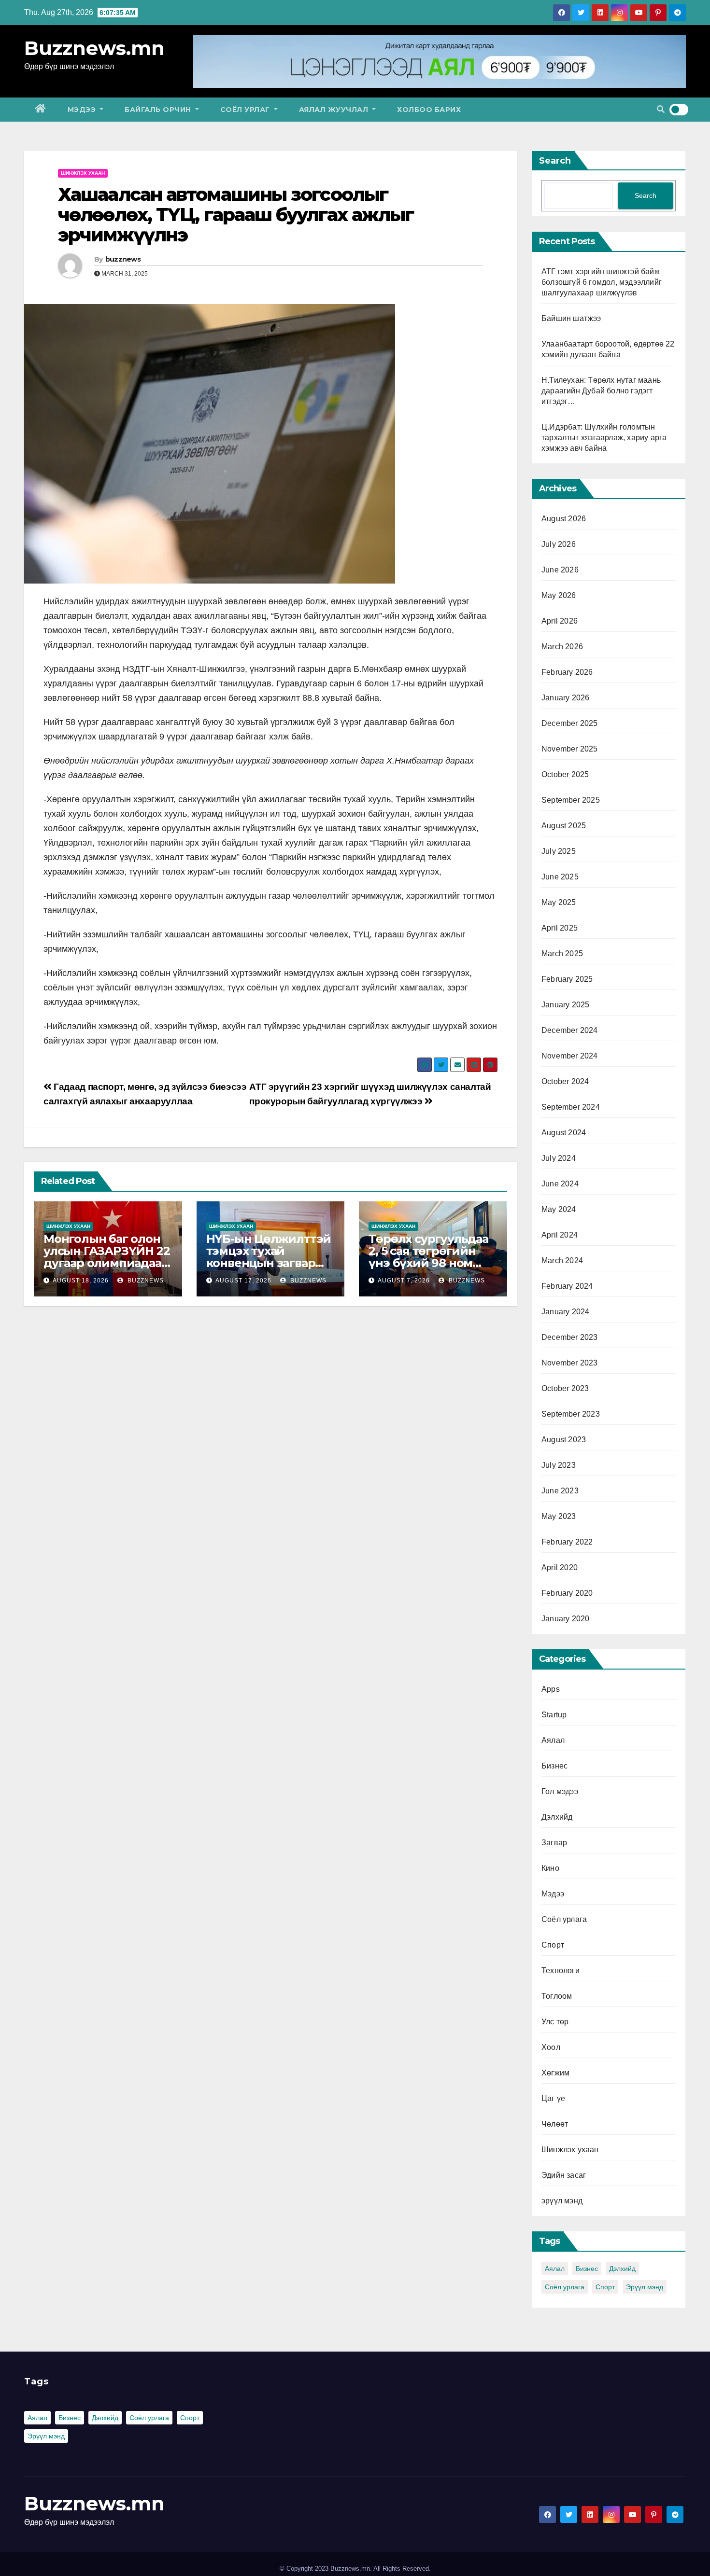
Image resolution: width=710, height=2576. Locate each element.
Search (555, 161)
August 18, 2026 (81, 1281)
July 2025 (559, 851)
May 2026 (559, 595)
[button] (661, 109)
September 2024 (571, 1107)
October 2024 (565, 1081)
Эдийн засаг (564, 2175)
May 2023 (559, 1516)
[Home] (41, 110)
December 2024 (570, 1030)
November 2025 (570, 749)
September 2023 (571, 1414)
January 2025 (565, 1005)
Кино (550, 1868)
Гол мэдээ (560, 1791)
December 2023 (570, 1337)
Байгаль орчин (159, 110)
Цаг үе (553, 2098)
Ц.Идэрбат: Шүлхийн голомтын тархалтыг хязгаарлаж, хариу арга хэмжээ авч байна (604, 438)
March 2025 (562, 954)
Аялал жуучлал (335, 110)
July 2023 (559, 1465)
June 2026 (560, 570)
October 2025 (565, 774)
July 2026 (559, 544)
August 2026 (564, 519)
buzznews (123, 259)
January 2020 (565, 1619)
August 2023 (564, 1440)
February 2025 (567, 979)
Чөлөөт (555, 2124)
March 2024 (562, 1260)
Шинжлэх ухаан (83, 173)
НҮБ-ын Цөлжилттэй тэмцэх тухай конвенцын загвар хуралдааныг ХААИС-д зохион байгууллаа (269, 1263)
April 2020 (560, 1567)
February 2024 (567, 1286)
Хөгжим (555, 2073)
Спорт (553, 1945)
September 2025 (571, 800)
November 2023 (570, 1363)
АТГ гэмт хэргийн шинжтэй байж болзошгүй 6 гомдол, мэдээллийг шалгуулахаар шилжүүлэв (602, 282)
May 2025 (559, 902)
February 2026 (567, 672)
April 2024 (560, 1235)
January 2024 (565, 1312)
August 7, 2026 (404, 1281)
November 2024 (570, 1056)
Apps (551, 1689)
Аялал (553, 1740)
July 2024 (559, 1158)
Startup (554, 1715)
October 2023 (565, 1388)
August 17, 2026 (243, 1281)
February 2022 (567, 1542)
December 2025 (570, 723)
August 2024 (564, 1133)
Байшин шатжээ (571, 318)
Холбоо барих (429, 110)
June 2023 (560, 1491)
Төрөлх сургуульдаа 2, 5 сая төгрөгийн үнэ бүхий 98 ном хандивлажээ (428, 1257)
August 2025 (564, 826)
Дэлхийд (557, 1817)
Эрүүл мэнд (645, 2287)
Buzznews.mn (94, 48)
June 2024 (560, 1184)
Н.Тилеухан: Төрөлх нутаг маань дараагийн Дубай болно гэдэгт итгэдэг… (601, 391)
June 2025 (560, 877)
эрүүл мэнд (562, 2201)
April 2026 (560, 621)
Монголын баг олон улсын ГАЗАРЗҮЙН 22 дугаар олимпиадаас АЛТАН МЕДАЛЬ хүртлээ (106, 1263)
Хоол (551, 2047)
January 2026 (565, 698)
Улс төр (555, 2022)
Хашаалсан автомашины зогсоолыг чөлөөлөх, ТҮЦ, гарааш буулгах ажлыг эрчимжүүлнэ (236, 215)
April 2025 (560, 928)
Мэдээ (83, 110)
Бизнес (554, 1766)
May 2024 (559, 1209)
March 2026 (562, 647)
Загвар (554, 1843)
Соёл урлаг (246, 110)
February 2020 (567, 1593)
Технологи (561, 1970)
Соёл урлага (564, 1919)
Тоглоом (557, 1996)
